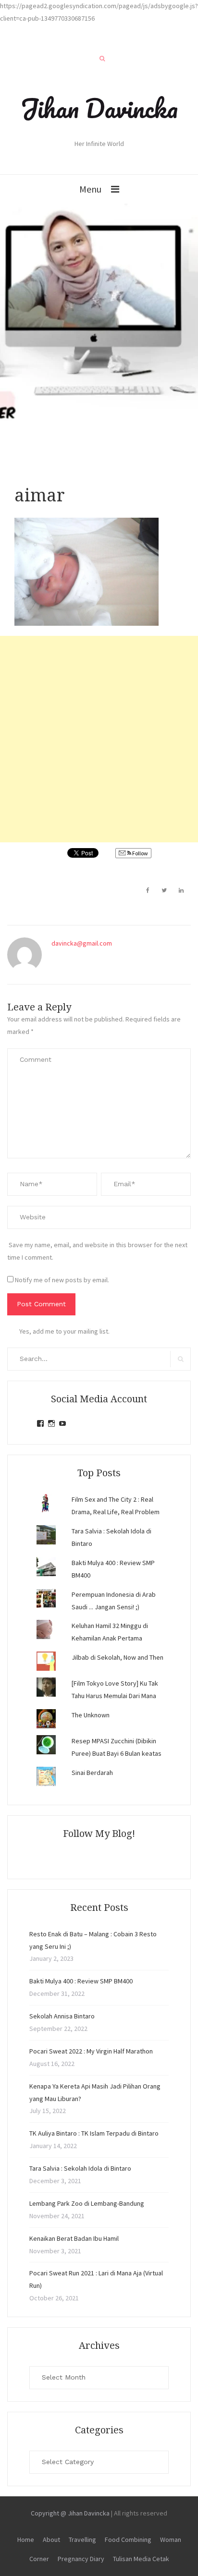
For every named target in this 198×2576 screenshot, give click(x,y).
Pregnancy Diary (81, 2559)
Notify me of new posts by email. (62, 1280)
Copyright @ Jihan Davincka (70, 2513)
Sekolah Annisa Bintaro (62, 2016)
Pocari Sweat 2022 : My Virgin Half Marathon (91, 2051)
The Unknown (91, 1715)
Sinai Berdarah (92, 1773)
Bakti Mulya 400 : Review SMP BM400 (81, 1981)
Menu (90, 189)
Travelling (82, 2540)
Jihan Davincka (99, 108)
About (51, 2540)
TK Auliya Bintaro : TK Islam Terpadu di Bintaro (94, 2133)
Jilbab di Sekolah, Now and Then (118, 1657)
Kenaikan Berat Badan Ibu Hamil (74, 2238)
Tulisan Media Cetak (141, 2559)
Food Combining (128, 2540)
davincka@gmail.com (82, 943)
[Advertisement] (99, 739)
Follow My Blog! (99, 1834)
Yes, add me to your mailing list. (64, 1331)
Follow (140, 853)
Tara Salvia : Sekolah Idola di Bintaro (80, 2168)
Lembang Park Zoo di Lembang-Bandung (87, 2203)
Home (26, 2540)
